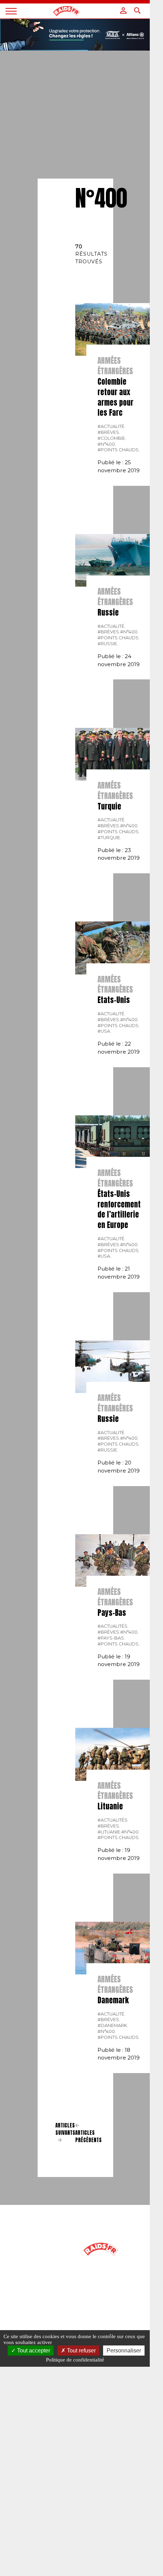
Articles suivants (65, 2129)
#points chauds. (119, 450)
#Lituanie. (109, 1832)
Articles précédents (88, 2136)
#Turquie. (109, 838)
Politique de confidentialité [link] (75, 2360)
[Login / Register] (123, 10)
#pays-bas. (111, 1638)
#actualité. (111, 426)
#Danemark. (113, 2025)
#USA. (104, 1031)
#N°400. (107, 444)
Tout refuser (81, 2351)
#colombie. (112, 438)
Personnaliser (124, 2351)
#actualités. (113, 1626)
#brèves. (109, 432)
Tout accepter (33, 2351)
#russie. (108, 644)
